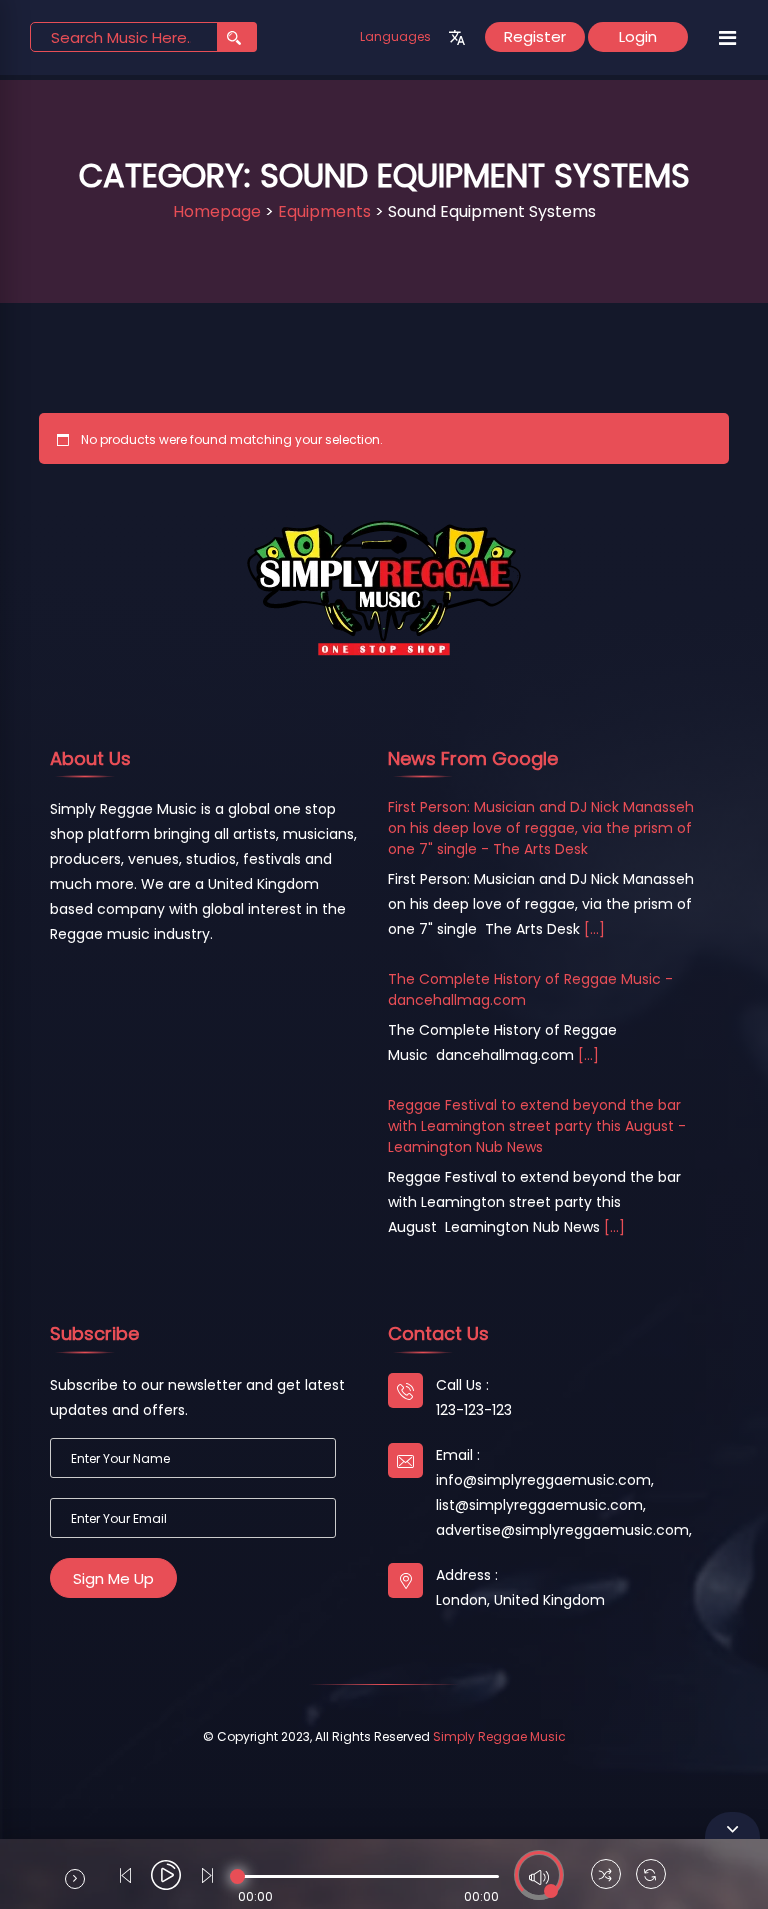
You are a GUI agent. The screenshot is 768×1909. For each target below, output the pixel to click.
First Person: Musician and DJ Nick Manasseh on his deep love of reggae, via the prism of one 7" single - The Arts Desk (541, 828)
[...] (594, 929)
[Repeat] (651, 1876)
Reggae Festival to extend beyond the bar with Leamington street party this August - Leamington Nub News (537, 1126)
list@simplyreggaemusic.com (539, 1505)
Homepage (217, 211)
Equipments (324, 211)
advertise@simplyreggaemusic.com (562, 1530)
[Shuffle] (606, 1876)
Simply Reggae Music (499, 1736)
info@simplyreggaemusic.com (543, 1480)
